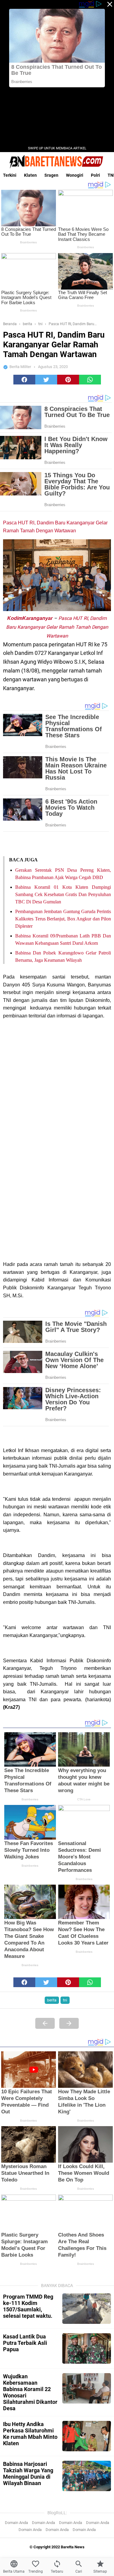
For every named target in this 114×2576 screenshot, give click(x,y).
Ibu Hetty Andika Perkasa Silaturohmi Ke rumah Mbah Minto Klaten (30, 2434)
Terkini (10, 175)
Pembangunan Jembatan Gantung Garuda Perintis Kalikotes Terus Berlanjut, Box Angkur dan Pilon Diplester (63, 919)
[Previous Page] (45, 2023)
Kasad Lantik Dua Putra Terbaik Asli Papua (25, 2343)
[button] (24, 380)
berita (52, 2000)
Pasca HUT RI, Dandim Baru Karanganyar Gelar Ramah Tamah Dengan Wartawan (57, 627)
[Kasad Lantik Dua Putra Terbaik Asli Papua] (87, 2348)
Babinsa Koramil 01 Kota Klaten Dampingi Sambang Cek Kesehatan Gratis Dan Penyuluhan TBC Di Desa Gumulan (63, 894)
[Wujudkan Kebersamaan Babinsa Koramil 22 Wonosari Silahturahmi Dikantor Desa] (87, 2388)
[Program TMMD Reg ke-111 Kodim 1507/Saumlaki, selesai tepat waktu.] (87, 2309)
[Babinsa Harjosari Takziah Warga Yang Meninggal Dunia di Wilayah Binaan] (87, 2476)
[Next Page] (69, 2023)
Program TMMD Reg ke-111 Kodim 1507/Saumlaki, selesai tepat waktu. (28, 2306)
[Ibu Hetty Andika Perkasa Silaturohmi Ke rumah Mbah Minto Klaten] (87, 2436)
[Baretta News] (57, 162)
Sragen (51, 175)
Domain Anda (16, 2523)
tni (65, 2000)
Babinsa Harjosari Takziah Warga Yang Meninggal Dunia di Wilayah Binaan (28, 2473)
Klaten (30, 175)
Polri (95, 175)
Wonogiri (75, 175)
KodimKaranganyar (30, 618)
